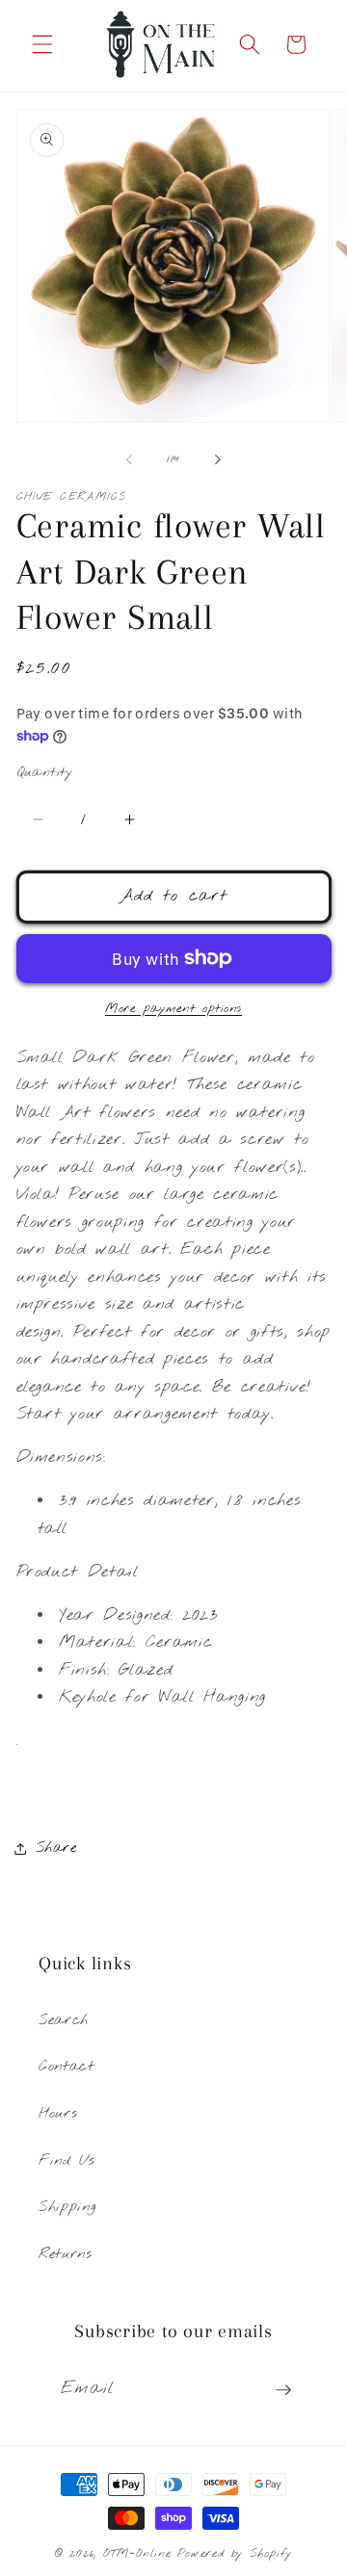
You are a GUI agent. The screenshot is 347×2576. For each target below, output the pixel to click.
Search (64, 2020)
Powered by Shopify (235, 2554)
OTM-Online (137, 2554)
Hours (58, 2114)
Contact (67, 2067)
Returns (66, 2254)
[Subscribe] (283, 2390)
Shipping (67, 2207)
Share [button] (56, 1848)
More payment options (173, 1009)
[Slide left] (129, 459)
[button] (42, 44)
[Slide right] (218, 459)
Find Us (67, 2161)
